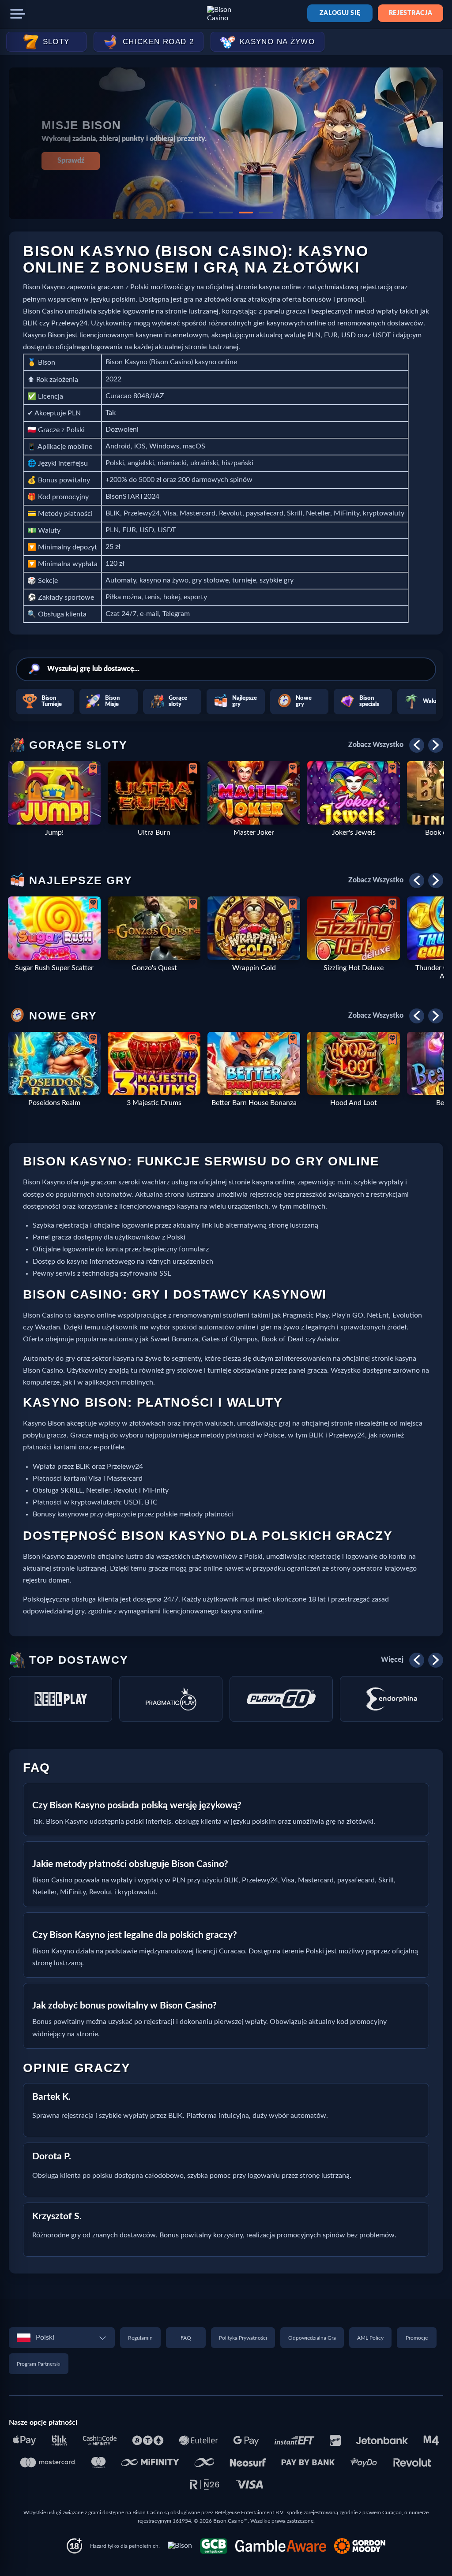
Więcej (392, 1660)
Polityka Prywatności (243, 2338)
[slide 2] (206, 213)
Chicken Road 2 (158, 42)
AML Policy (370, 2338)
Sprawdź (71, 161)
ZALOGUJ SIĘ (340, 13)
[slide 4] (246, 213)
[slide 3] (226, 213)
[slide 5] (266, 213)
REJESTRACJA (411, 13)
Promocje (417, 2338)
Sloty (56, 42)
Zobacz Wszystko (376, 745)
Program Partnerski (39, 2364)
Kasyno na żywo (277, 42)
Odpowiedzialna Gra (312, 2338)
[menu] (18, 14)
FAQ (186, 2338)
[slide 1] (186, 213)
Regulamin (140, 2338)
